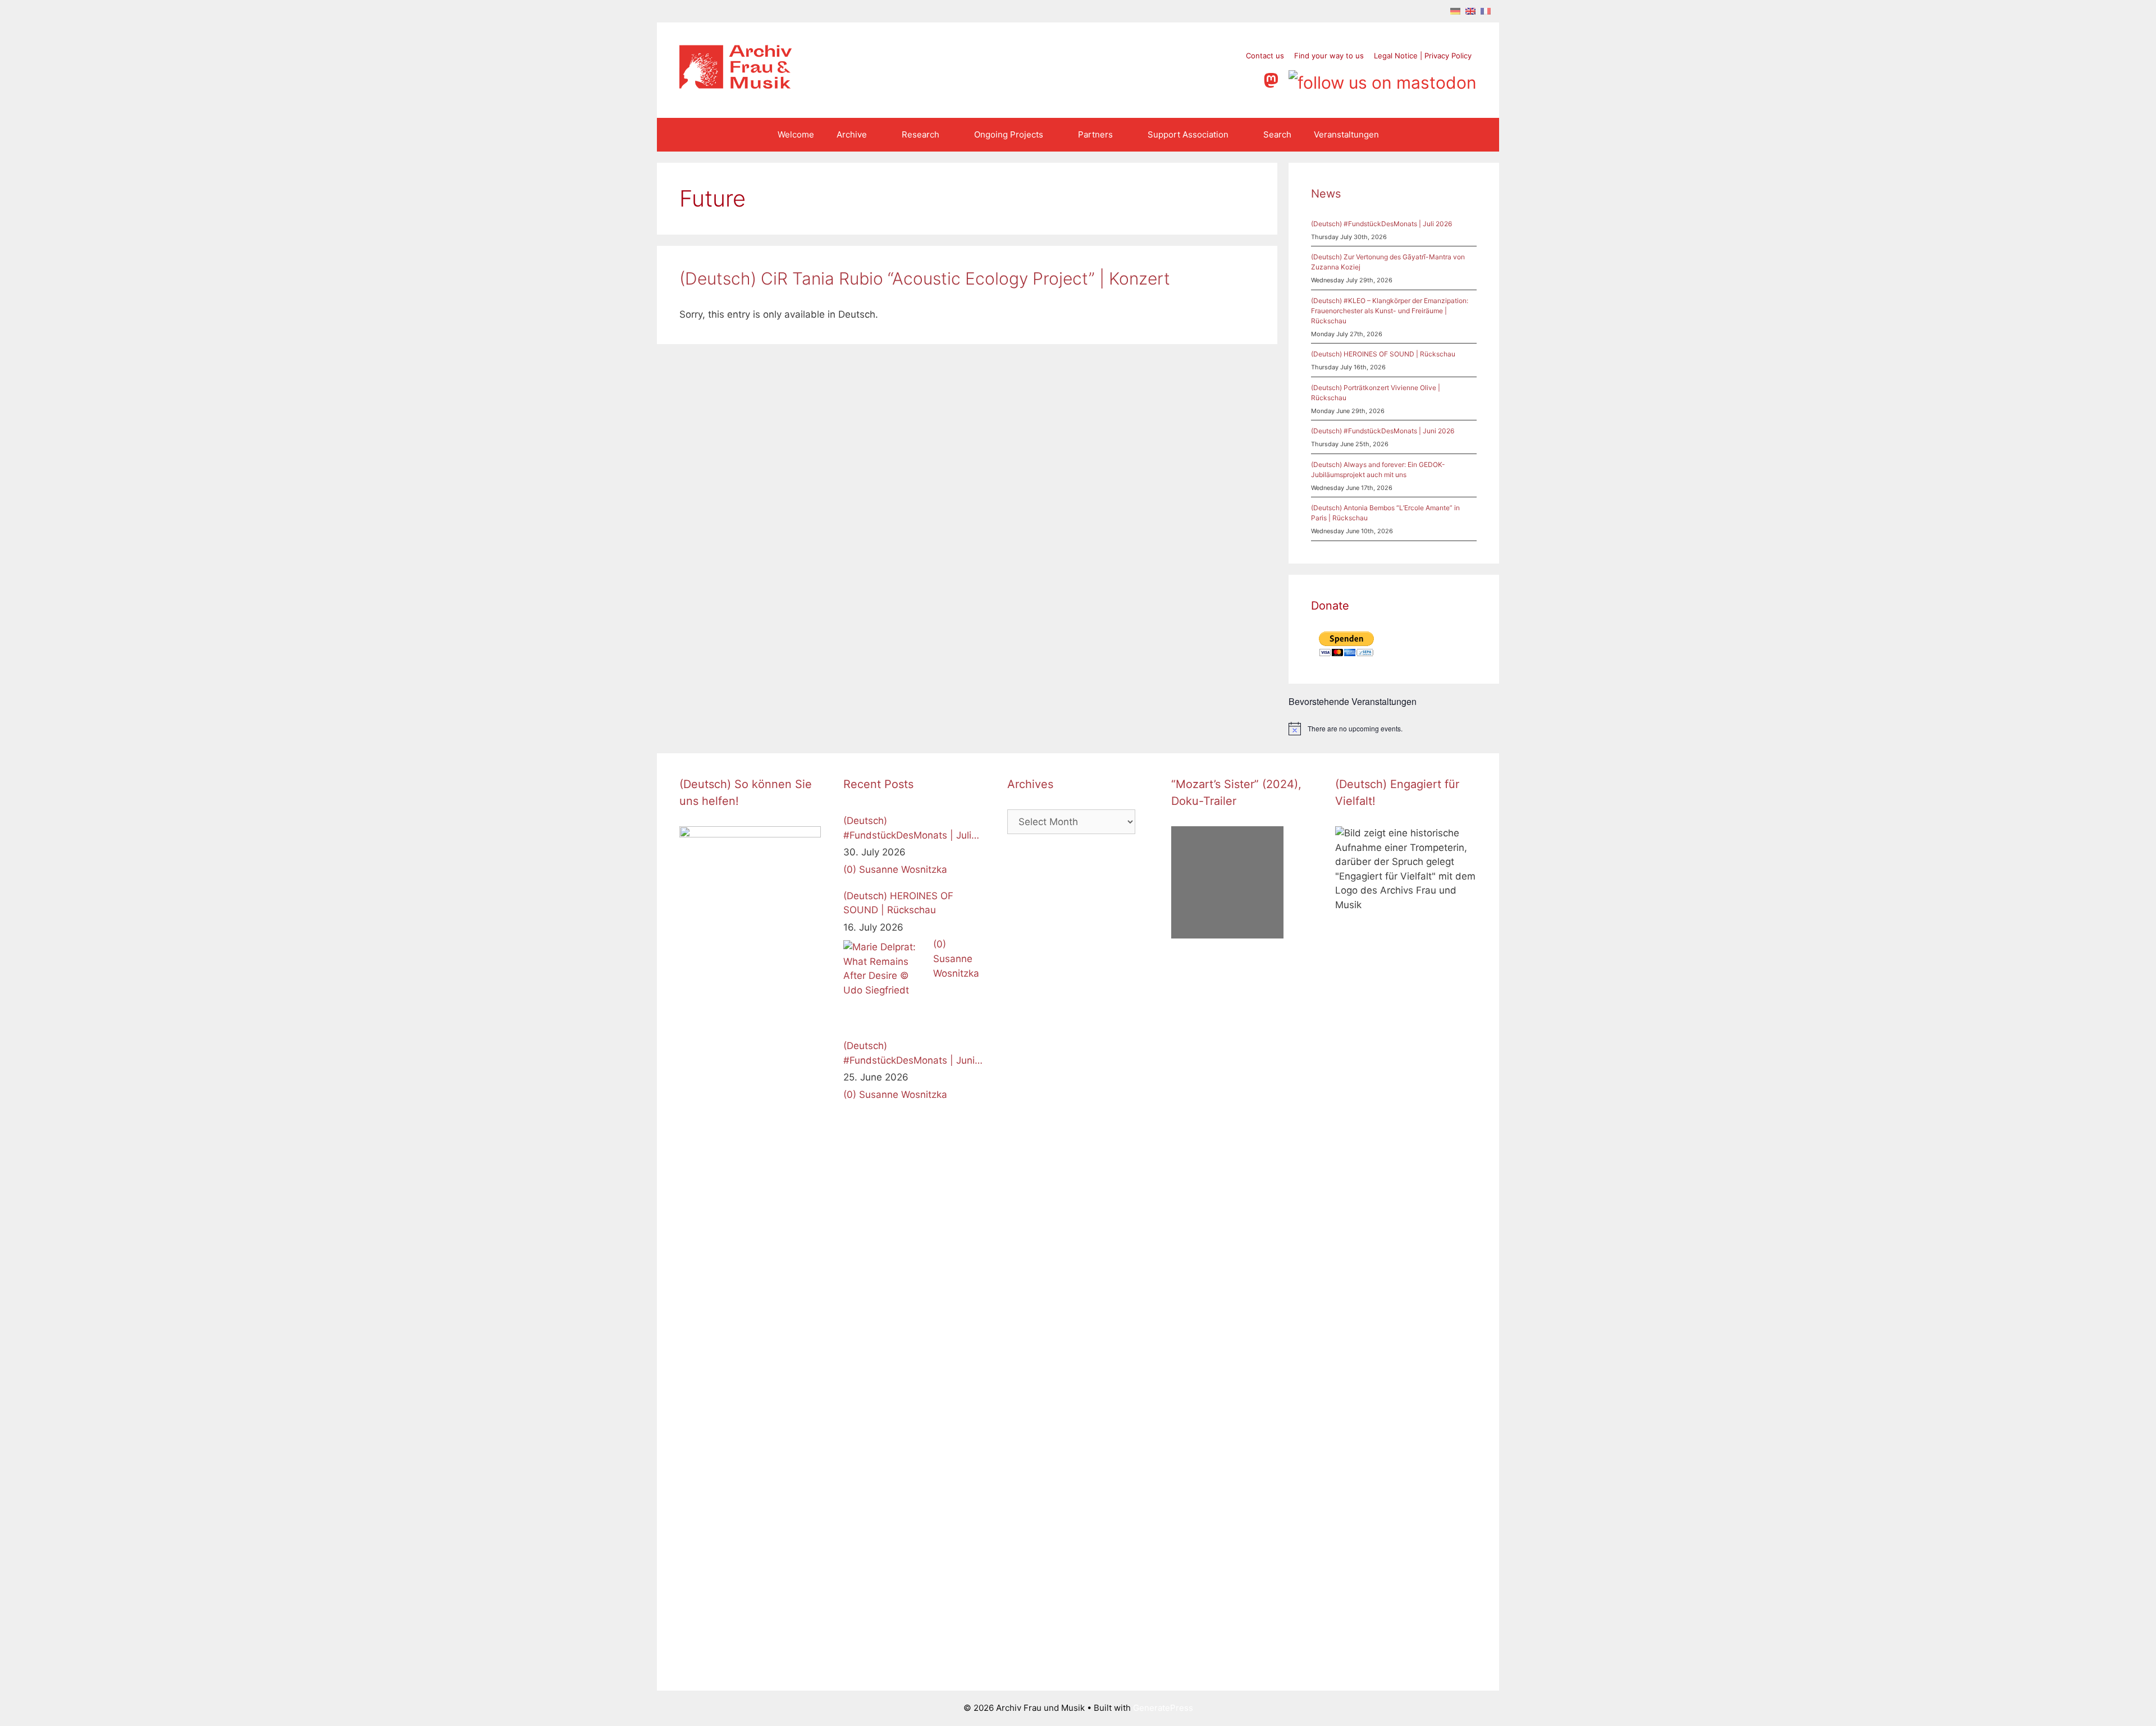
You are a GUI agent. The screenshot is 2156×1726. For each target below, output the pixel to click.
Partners (1095, 134)
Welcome (796, 134)
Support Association (1188, 134)
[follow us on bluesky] (1383, 79)
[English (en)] (1470, 11)
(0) (850, 869)
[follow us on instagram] (1206, 79)
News (1326, 194)
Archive (852, 134)
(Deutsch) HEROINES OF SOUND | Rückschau (1383, 354)
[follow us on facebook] (1185, 79)
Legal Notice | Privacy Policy (1423, 56)
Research (921, 134)
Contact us (1265, 56)
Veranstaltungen (1346, 134)
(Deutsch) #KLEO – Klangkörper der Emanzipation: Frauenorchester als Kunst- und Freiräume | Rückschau (1390, 311)
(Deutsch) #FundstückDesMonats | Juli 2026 (1381, 224)
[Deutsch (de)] (1455, 11)
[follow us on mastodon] (1273, 79)
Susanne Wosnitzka (903, 869)
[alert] (1394, 729)
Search (1277, 134)
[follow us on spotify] (1249, 79)
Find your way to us (1329, 56)
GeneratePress (1163, 1708)
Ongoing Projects (1009, 134)
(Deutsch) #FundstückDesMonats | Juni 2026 (1383, 431)
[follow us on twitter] (1164, 79)
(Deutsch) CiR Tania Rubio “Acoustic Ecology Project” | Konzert (925, 278)
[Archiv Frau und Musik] (736, 85)
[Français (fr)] (1486, 11)
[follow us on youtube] (1228, 79)
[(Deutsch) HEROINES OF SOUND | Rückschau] (885, 982)
